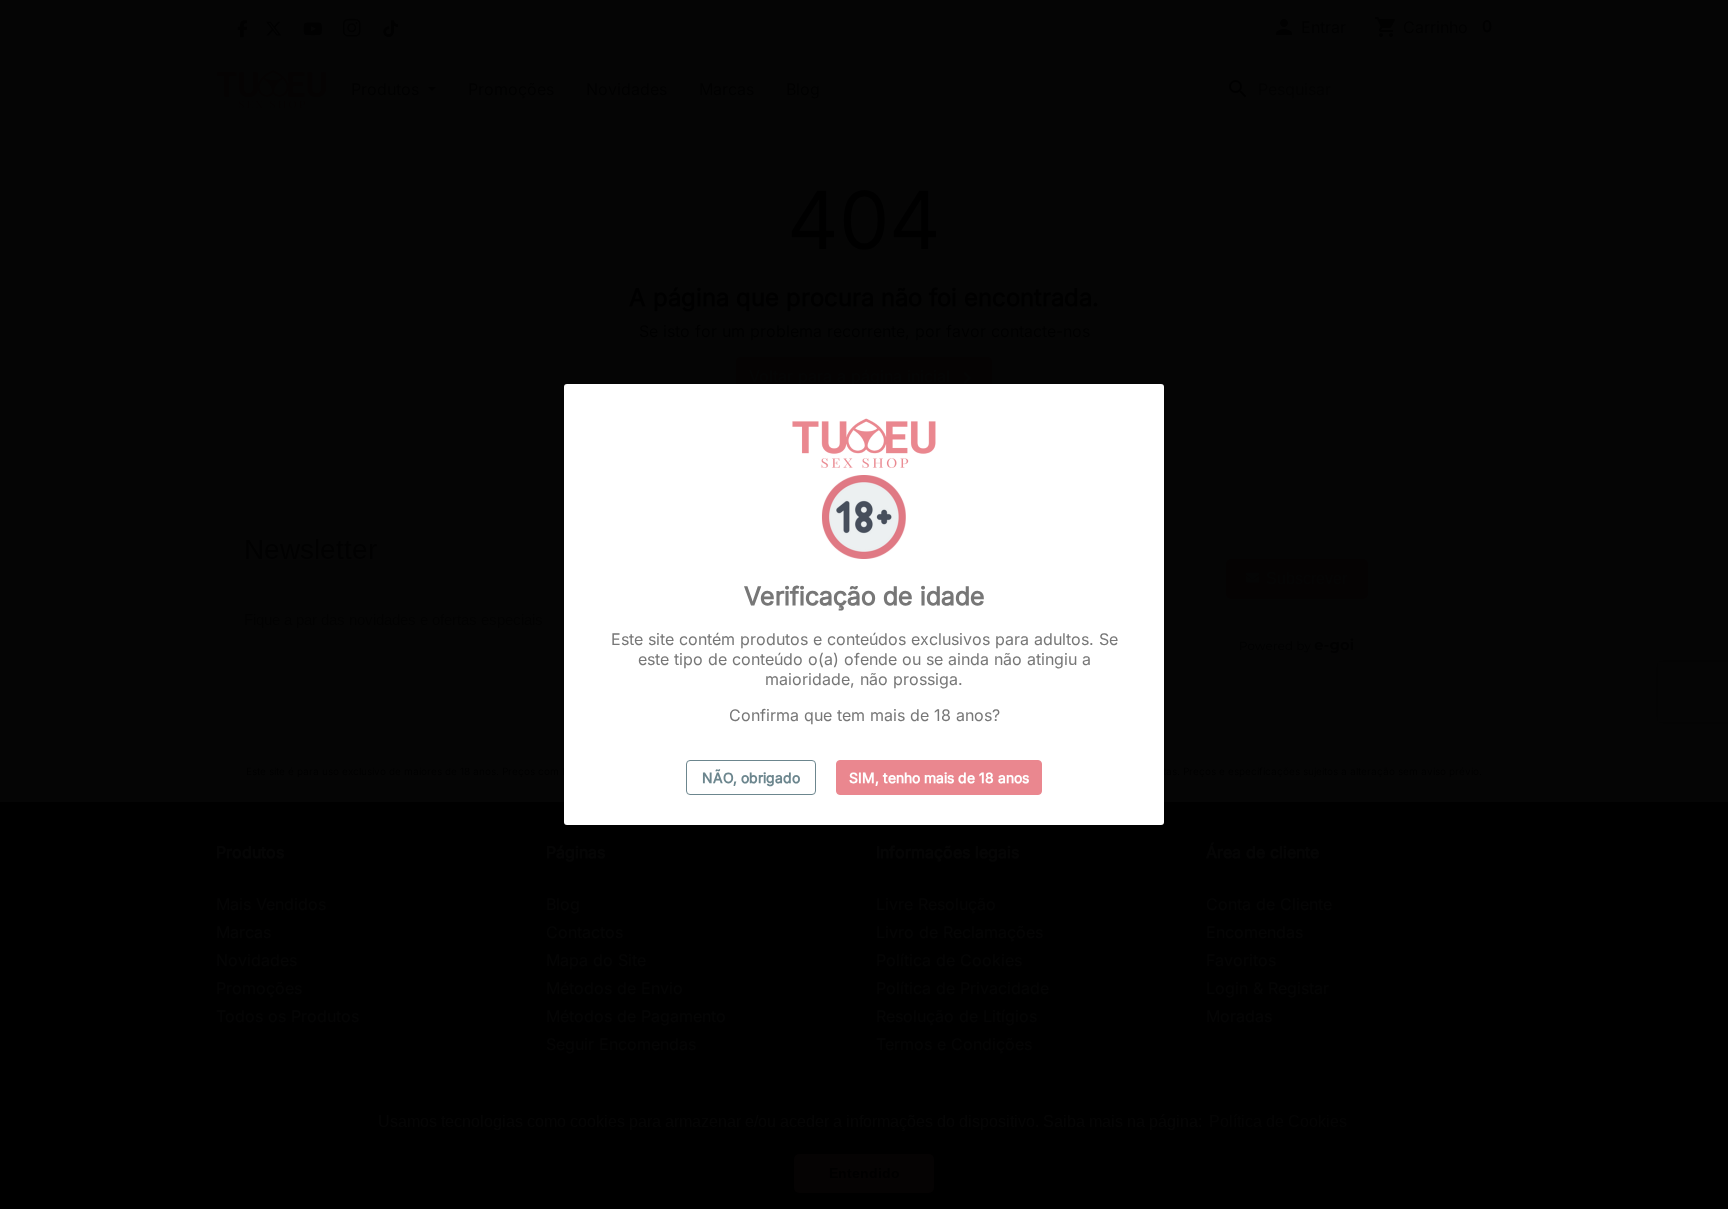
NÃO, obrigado (751, 777)
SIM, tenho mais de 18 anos (939, 777)
